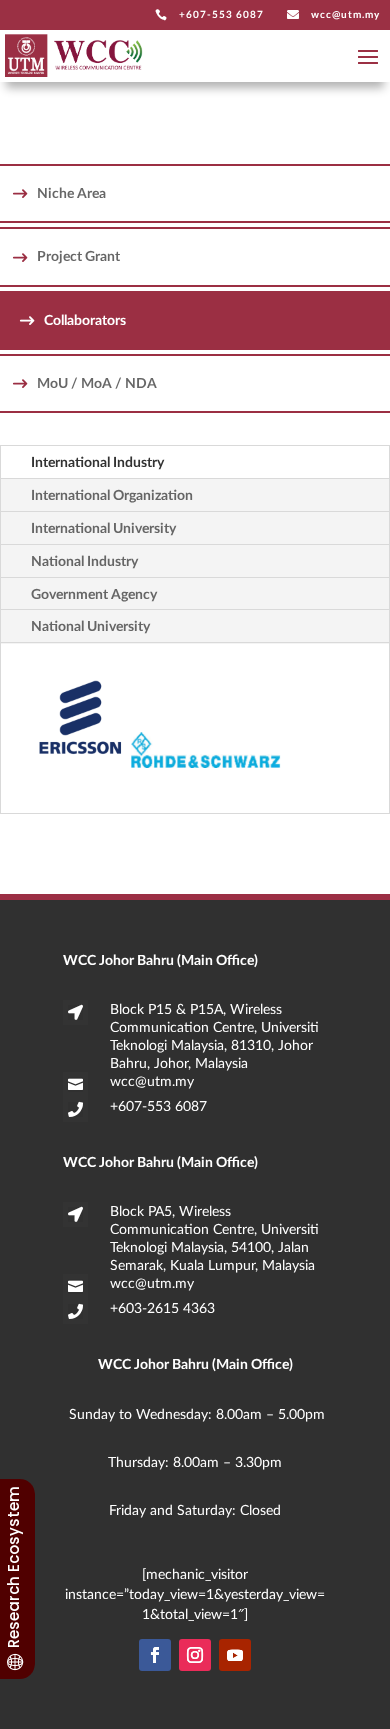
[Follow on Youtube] (235, 1655)
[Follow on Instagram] (195, 1655)
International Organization (112, 494)
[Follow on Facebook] (155, 1655)
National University (90, 625)
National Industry (84, 560)
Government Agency (94, 593)
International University (103, 527)
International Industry (97, 461)
